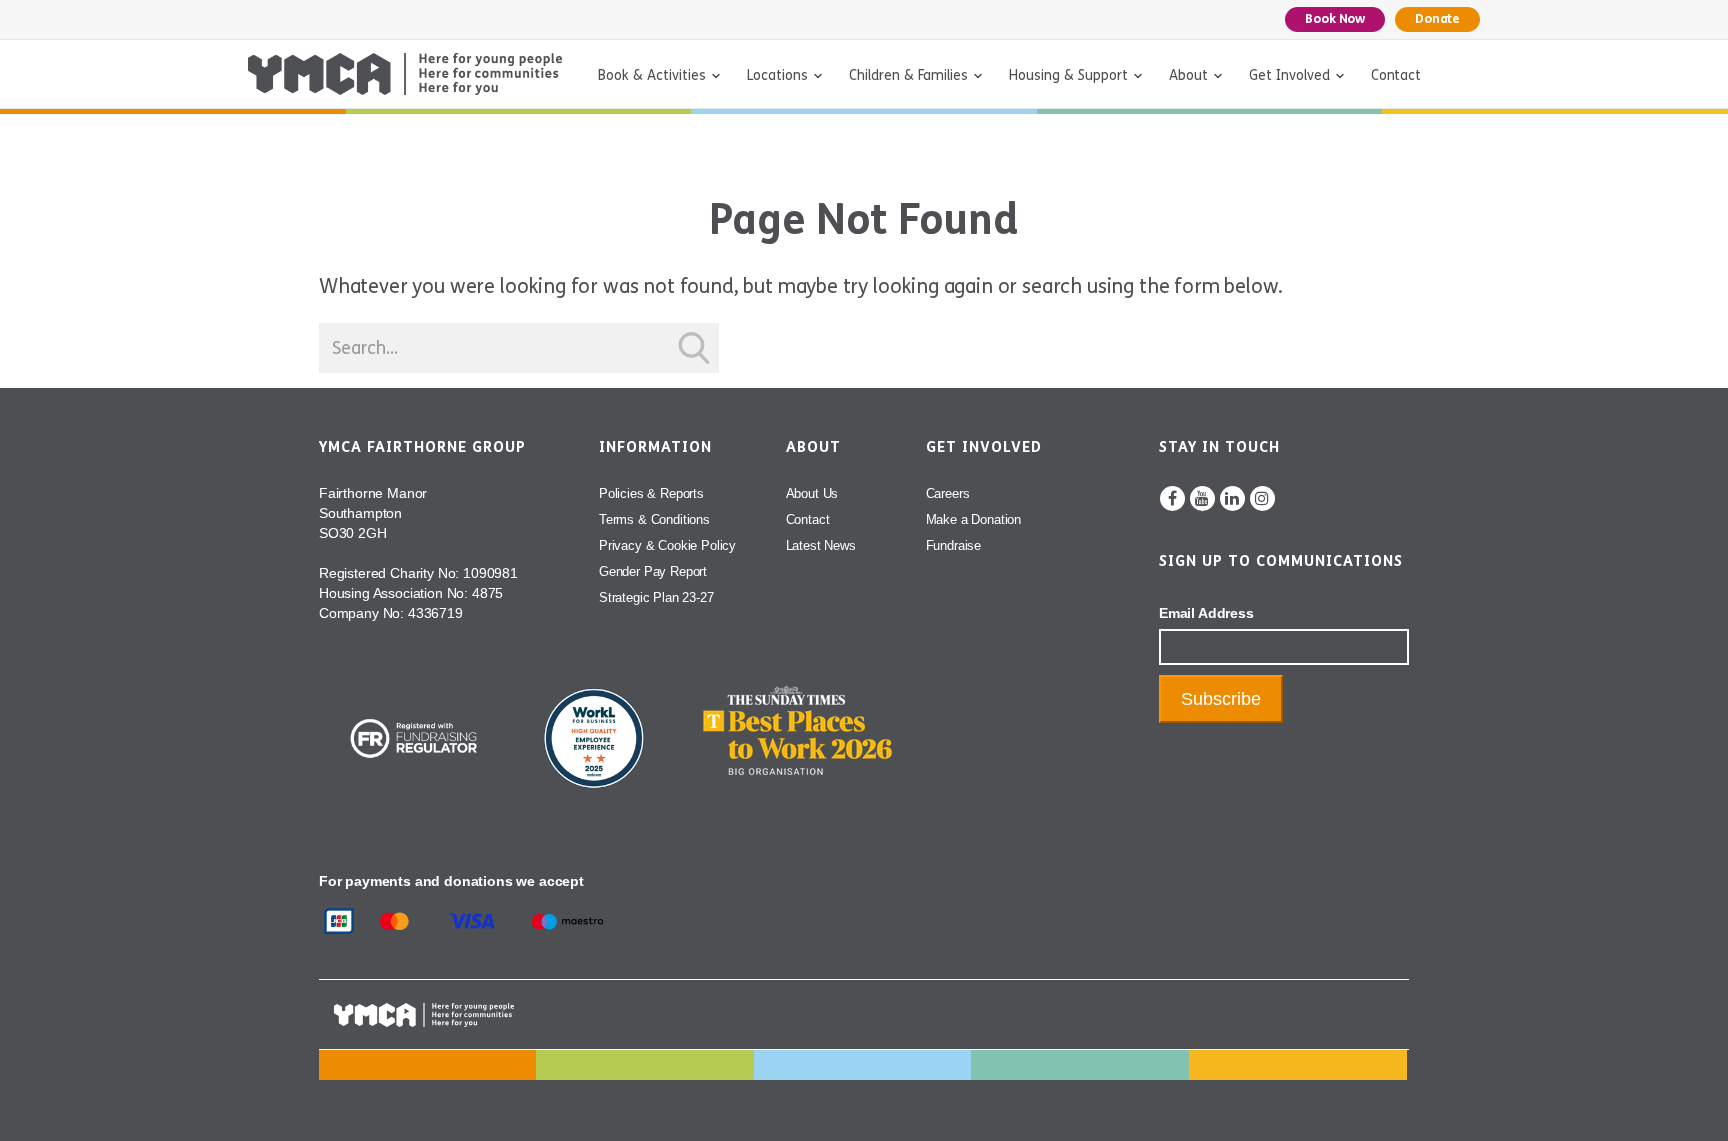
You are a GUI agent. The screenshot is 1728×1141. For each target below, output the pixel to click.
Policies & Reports (651, 493)
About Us (812, 493)
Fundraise (953, 545)
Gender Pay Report (653, 571)
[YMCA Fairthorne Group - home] (405, 74)
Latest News (821, 545)
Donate (1437, 19)
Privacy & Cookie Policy (667, 545)
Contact (1396, 75)
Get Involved (1289, 75)
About (1188, 75)
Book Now (1335, 19)
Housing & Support (1068, 75)
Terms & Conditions (654, 519)
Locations (777, 75)
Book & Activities (652, 75)
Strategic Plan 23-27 (656, 597)
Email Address (1206, 613)
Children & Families (908, 75)
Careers (948, 493)
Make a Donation (973, 519)
